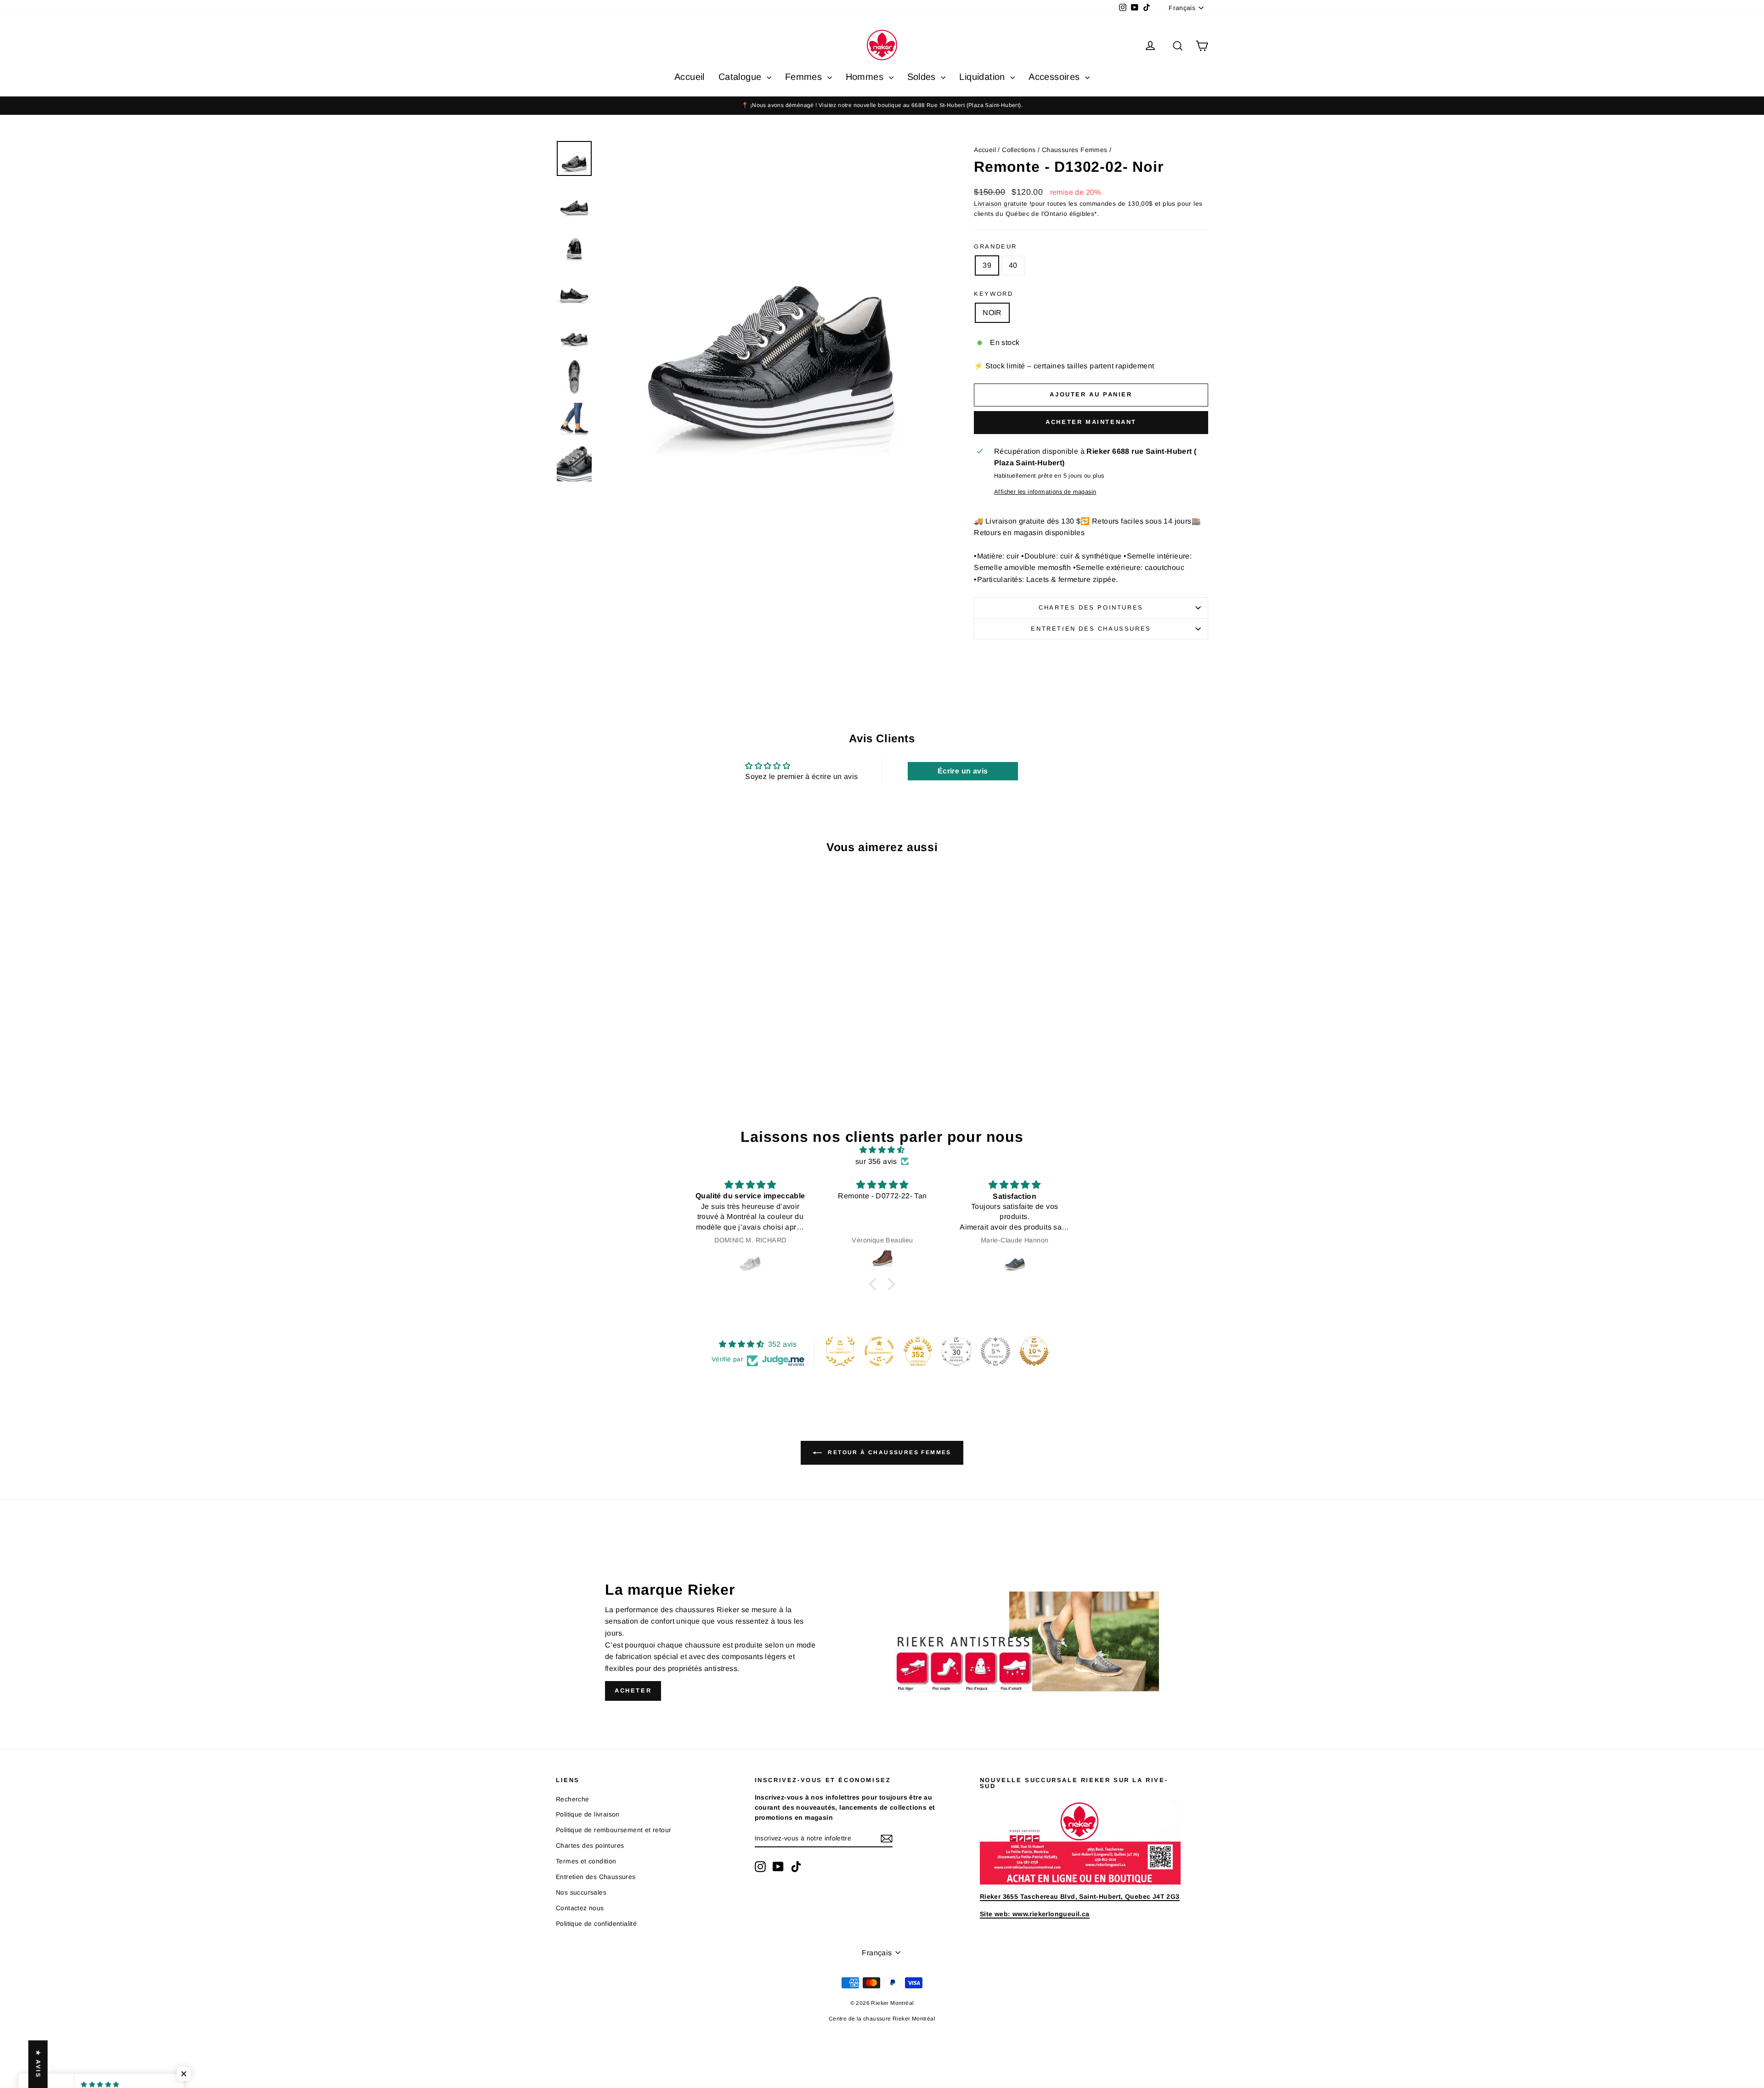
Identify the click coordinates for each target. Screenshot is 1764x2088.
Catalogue (741, 77)
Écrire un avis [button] (963, 771)
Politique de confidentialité (596, 1924)
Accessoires (1056, 77)
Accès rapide (633, 1021)
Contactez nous (580, 1908)
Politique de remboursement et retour (613, 1830)
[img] (882, 1150)
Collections (1019, 150)
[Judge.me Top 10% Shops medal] (1034, 1351)
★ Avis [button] (38, 2064)
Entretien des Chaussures (1091, 629)
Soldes (923, 77)
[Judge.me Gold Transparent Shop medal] (879, 1351)
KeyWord (993, 294)
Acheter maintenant (1091, 422)
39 (987, 265)
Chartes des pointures (1091, 607)
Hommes (866, 77)
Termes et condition (586, 1861)
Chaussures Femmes (1075, 150)
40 (1013, 265)
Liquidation (984, 77)
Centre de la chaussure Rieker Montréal (882, 2019)
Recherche (573, 1799)
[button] (875, 1284)
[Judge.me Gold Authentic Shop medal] (840, 1351)
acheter (633, 1690)
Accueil (690, 77)
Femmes (805, 77)
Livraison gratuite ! (1003, 204)
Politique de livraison (588, 1814)
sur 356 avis (876, 1161)
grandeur (995, 246)
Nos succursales (581, 1892)
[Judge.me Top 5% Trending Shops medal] (995, 1351)
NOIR (992, 313)
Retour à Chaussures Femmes (888, 1452)
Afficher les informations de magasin (1045, 492)
